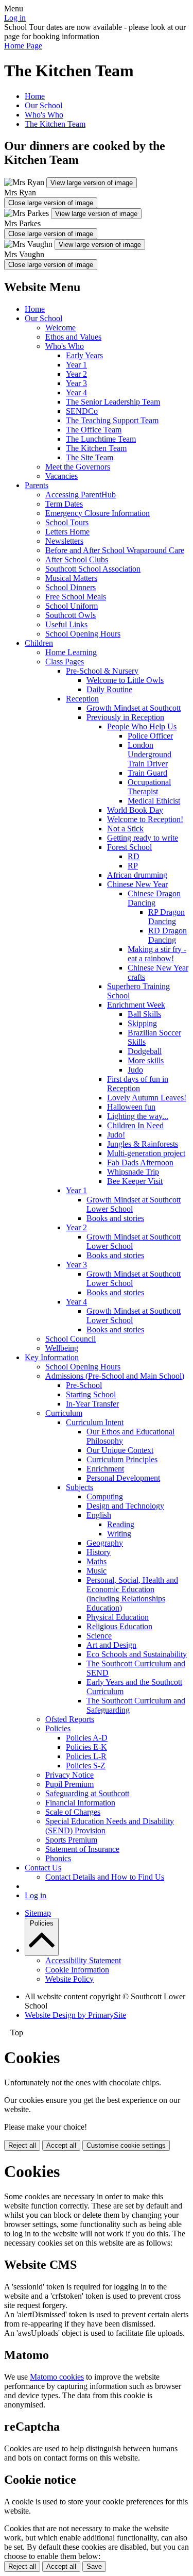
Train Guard (147, 773)
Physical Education (118, 1617)
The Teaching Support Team (112, 420)
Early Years (84, 355)
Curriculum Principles (122, 1459)
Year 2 (76, 374)
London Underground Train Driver (150, 754)
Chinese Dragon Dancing (154, 898)
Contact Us (43, 1868)
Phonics (58, 1858)
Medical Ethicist (154, 801)
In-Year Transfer (92, 1404)
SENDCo (82, 411)
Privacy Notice (69, 1775)
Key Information (52, 1357)
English (99, 1515)
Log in (15, 18)
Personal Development (123, 1478)
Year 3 (76, 383)
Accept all (61, 2145)
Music (97, 1571)
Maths (97, 1561)
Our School (43, 105)
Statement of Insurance (82, 1849)
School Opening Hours (83, 634)
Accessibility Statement (83, 1960)
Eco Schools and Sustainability (137, 1654)
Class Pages (65, 662)
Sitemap (38, 1913)
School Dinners (71, 587)
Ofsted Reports (70, 1719)
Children (39, 643)
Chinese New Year (137, 884)
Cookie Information (77, 1970)
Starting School (91, 1394)
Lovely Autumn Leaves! (147, 1098)
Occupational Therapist (149, 787)
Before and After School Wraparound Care (115, 550)
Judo (135, 1070)
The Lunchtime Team (101, 439)
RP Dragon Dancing (166, 917)
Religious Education (119, 1626)
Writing (119, 1534)
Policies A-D (87, 1738)
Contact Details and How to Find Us (105, 1877)
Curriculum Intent (95, 1422)
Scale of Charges (73, 1812)
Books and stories (115, 1218)
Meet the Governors (78, 467)
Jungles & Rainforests (143, 1144)
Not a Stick (125, 829)
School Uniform (72, 606)
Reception (82, 699)
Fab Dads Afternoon (140, 1162)
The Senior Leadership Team (113, 402)
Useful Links (66, 624)
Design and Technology (125, 1506)
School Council (71, 1339)
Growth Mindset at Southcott (134, 708)
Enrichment (105, 1469)
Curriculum (64, 1413)
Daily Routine (109, 689)
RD (134, 856)
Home (35, 96)
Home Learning (71, 652)
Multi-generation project (146, 1153)
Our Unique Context (120, 1450)
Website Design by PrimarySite (75, 2015)
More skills (146, 1060)
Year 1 (76, 365)
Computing (105, 1496)
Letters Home (67, 532)
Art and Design (111, 1645)
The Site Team (90, 457)
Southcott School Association (93, 569)
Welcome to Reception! (145, 819)
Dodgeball (145, 1051)
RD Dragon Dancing (168, 935)
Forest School (129, 847)
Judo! (116, 1135)
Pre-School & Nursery (102, 671)
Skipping (142, 1023)
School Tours (67, 522)
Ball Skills (144, 1014)
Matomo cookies (57, 2377)
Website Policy (69, 1979)
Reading (121, 1524)
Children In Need (135, 1125)
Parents (37, 485)
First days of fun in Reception (138, 1084)
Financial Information (80, 1803)
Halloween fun (131, 1107)
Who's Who (44, 115)
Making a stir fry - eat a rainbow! (157, 954)
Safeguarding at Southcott (87, 1793)
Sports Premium (71, 1840)
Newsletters (64, 541)
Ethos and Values (73, 337)
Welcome (60, 328)
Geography (105, 1543)
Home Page (23, 46)
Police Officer (150, 736)
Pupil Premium (69, 1784)
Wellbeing (62, 1348)
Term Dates (64, 504)
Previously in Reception (125, 717)
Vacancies (62, 476)
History (99, 1552)
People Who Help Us (142, 726)
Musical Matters (71, 578)
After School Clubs (77, 559)
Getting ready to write (143, 838)
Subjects (80, 1487)
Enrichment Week (136, 1005)
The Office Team (94, 430)
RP (133, 866)
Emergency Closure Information (98, 513)
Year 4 (76, 392)
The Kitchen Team (55, 124)
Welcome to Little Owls (125, 680)
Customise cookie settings (126, 2145)
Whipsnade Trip (133, 1172)
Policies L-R (86, 1756)
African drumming (137, 875)
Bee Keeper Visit (135, 1181)
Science (99, 1636)
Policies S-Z (86, 1766)
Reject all (22, 2145)
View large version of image (92, 183)
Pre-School (84, 1385)
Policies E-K (86, 1747)
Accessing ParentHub (81, 495)
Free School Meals (76, 597)
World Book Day (135, 810)
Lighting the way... (138, 1116)
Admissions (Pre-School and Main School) (115, 1376)
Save (94, 2566)
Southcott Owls (71, 615)
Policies (58, 1728)
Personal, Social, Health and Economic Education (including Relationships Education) (132, 1594)
